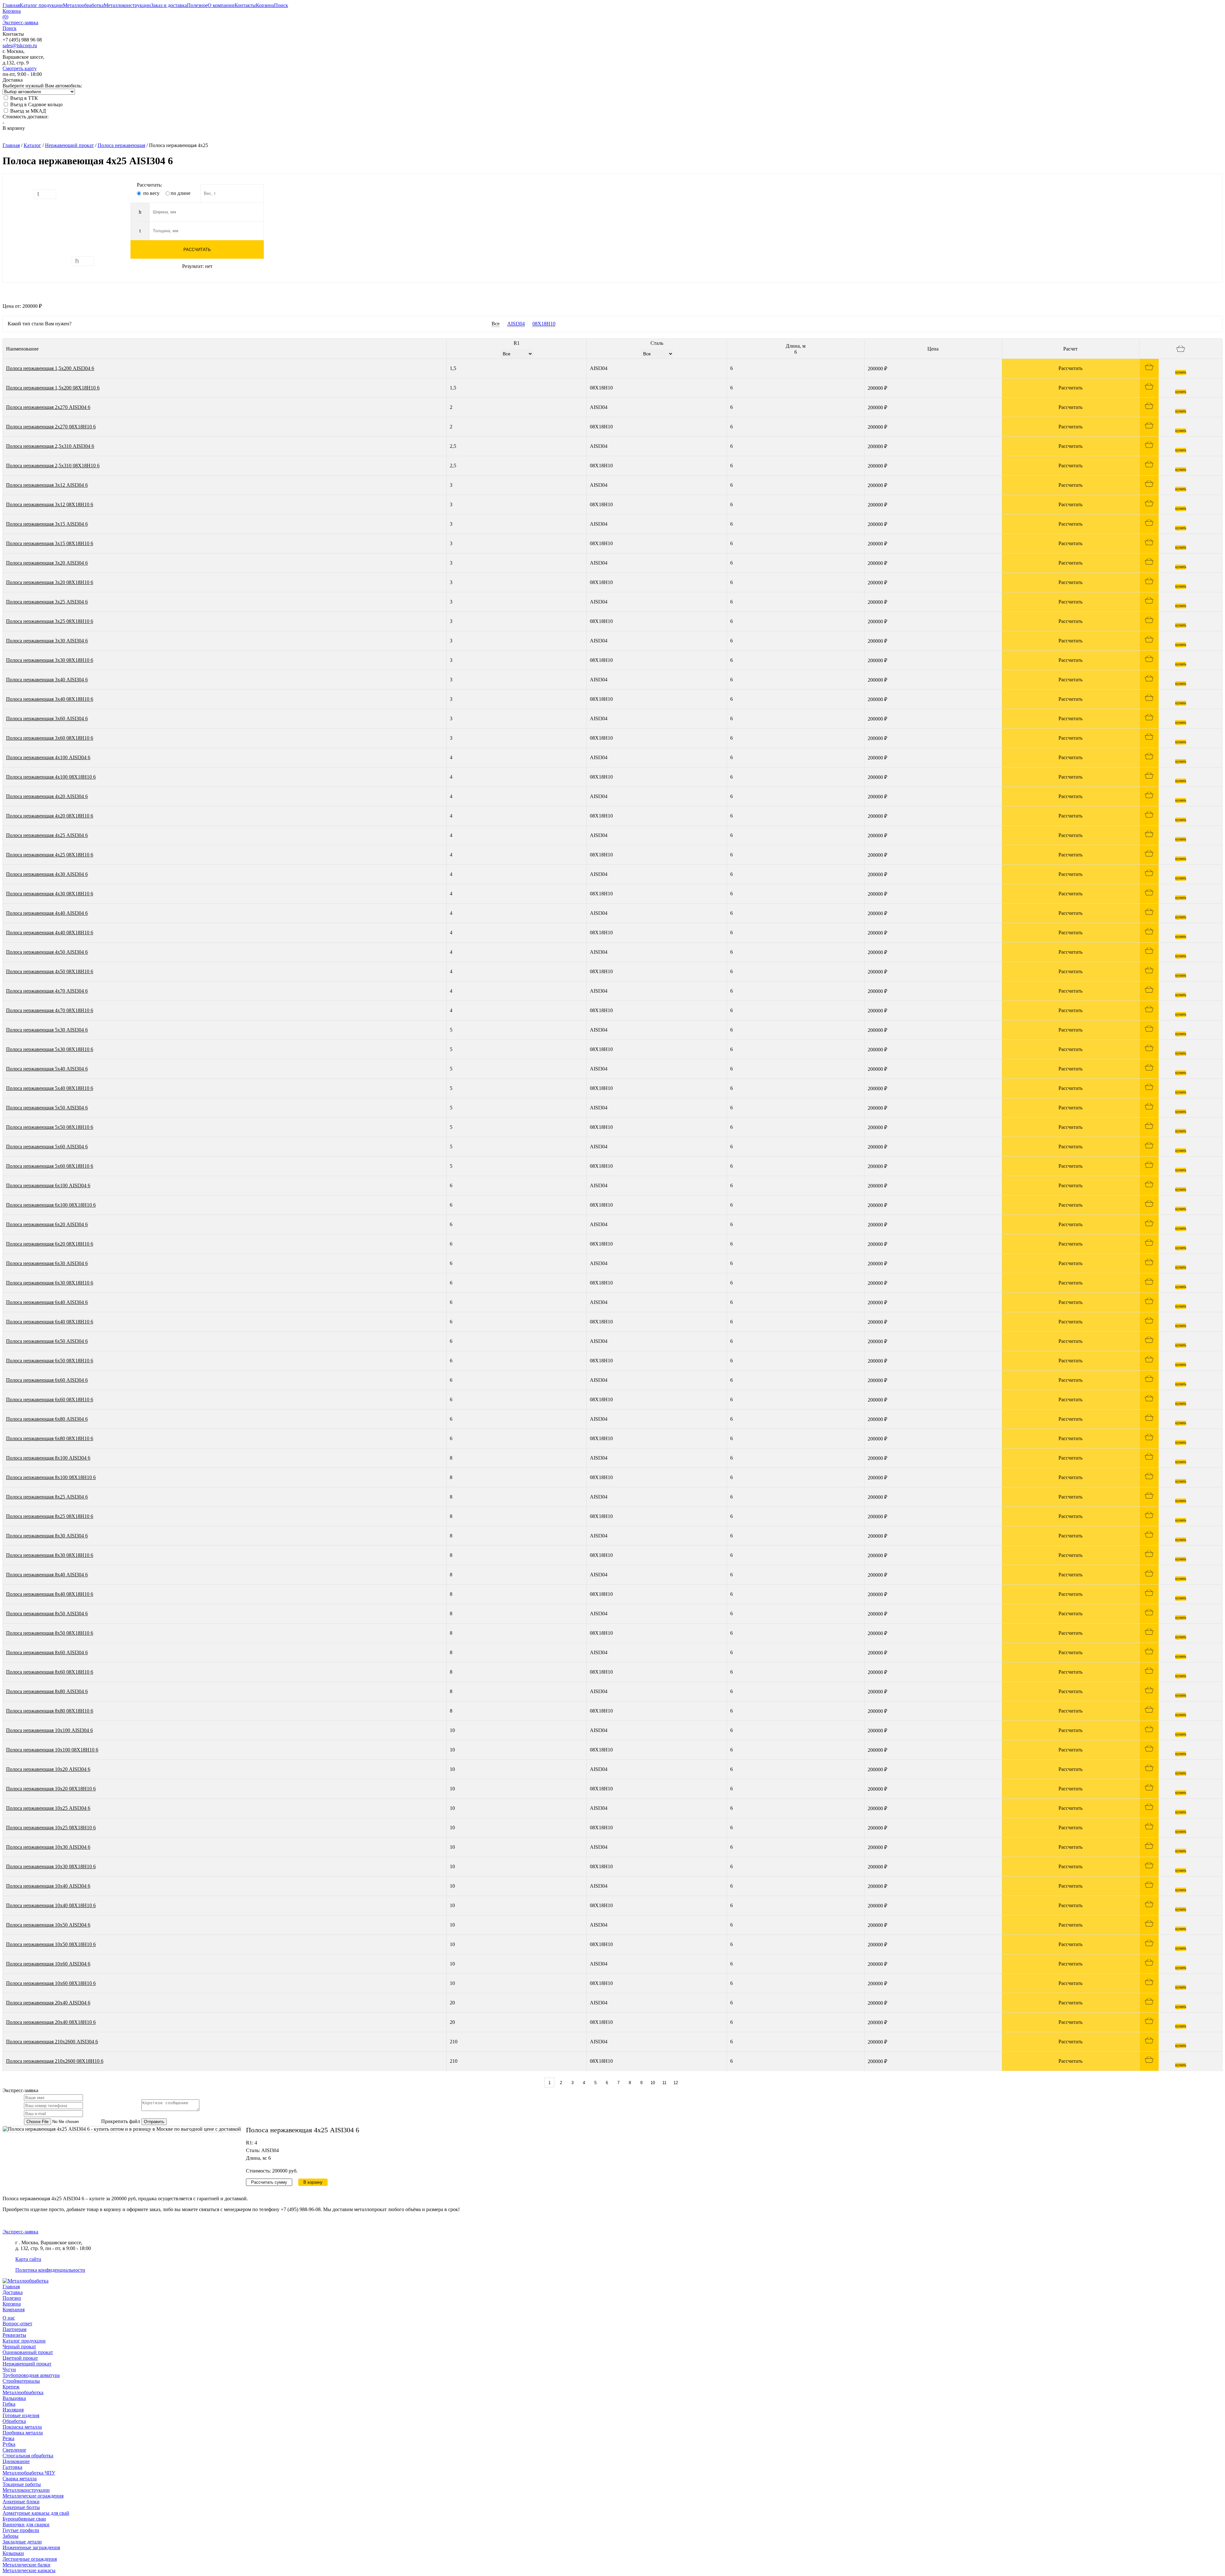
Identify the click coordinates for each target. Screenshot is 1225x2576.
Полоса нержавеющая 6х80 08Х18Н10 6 (50, 1438)
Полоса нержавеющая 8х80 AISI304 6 (47, 1691)
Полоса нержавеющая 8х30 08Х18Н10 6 (50, 1555)
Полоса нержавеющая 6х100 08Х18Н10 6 (51, 1205)
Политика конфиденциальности (50, 2270)
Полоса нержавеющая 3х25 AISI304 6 (47, 602)
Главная (11, 145)
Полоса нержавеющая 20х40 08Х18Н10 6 (51, 2022)
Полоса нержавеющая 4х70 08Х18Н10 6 (50, 1010)
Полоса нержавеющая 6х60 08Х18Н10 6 (50, 1399)
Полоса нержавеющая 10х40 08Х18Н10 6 (51, 1905)
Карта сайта (28, 2259)
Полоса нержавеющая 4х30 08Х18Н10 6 (50, 894)
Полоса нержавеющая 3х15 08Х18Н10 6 (50, 543)
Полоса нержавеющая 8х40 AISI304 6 (47, 1575)
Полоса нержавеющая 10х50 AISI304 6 (48, 1925)
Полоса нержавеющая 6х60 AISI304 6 (47, 1380)
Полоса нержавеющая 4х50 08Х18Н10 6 (50, 971)
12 (676, 2083)
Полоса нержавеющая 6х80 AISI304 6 (47, 1419)
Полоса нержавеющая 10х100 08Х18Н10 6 (52, 1750)
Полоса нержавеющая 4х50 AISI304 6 (47, 952)
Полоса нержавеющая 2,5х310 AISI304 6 (50, 446)
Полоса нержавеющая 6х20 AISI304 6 (47, 1224)
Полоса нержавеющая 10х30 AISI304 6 (48, 1847)
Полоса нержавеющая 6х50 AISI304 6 (47, 1341)
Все (496, 324)
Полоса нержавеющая (121, 145)
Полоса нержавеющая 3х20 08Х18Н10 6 (50, 582)
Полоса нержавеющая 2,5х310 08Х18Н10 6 (53, 466)
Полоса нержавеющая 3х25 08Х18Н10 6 (50, 621)
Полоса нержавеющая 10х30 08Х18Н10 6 (51, 1866)
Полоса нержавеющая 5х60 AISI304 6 (47, 1147)
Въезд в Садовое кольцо (36, 104)
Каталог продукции (24, 2341)
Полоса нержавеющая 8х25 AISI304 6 (47, 1497)
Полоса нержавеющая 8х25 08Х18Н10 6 (50, 1516)
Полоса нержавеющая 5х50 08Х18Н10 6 (50, 1127)
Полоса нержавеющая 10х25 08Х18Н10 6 (51, 1828)
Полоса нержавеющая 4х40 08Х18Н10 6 (50, 933)
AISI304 (516, 324)
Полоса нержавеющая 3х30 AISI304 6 (47, 641)
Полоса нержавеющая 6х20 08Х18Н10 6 (50, 1244)
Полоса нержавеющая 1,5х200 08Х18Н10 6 (53, 388)
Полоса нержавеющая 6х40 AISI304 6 (47, 1302)
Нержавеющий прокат (69, 145)
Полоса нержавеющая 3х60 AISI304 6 (47, 718)
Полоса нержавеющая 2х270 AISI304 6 (48, 407)
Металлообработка (23, 2392)
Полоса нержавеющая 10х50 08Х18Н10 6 (51, 1944)
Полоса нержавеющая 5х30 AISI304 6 (47, 1030)
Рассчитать (197, 250)
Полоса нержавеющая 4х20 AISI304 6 (47, 796)
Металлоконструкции (26, 2490)
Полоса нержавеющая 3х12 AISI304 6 (47, 485)
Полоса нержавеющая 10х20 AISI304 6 (48, 1769)
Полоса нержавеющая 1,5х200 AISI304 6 (50, 368)
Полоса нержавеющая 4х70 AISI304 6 (47, 991)
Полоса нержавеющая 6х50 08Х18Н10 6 (50, 1361)
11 (664, 2083)
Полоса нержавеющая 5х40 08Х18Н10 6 (50, 1088)
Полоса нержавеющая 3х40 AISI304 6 (47, 680)
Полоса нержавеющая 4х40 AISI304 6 (47, 913)
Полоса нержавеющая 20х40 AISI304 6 (48, 2003)
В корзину (14, 128)
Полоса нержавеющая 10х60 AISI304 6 (48, 1964)
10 (653, 2083)
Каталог (32, 145)
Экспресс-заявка (20, 2232)
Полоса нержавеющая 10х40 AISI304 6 (48, 1886)
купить (1181, 372)
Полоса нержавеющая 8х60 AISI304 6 (47, 1652)
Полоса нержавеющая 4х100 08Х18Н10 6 (51, 777)
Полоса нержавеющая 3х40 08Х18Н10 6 (50, 699)
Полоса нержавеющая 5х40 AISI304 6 (47, 1069)
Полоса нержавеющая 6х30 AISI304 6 (47, 1263)
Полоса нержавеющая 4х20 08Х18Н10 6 (50, 816)
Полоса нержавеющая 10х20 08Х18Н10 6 (51, 1789)
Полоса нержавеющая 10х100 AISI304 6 (49, 1730)
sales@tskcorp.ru (20, 45)
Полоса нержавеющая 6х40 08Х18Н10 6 (50, 1322)
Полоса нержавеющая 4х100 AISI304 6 (48, 757)
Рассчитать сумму (269, 2182)
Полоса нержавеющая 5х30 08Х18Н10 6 (50, 1049)
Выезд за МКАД (27, 111)
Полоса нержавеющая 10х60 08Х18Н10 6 (51, 1983)
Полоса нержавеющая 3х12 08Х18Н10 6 (50, 504)
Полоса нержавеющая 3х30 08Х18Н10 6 (50, 660)
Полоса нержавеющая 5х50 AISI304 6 (47, 1108)
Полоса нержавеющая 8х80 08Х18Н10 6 (50, 1711)
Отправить (154, 2122)
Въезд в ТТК (23, 98)
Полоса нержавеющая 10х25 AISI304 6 (48, 1808)
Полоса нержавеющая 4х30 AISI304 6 (47, 874)
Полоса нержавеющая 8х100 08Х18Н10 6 (51, 1477)
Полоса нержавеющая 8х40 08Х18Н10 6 (50, 1594)
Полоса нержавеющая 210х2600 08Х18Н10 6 (55, 2061)
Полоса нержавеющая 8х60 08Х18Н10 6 (50, 1672)
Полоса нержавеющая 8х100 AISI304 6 (48, 1458)
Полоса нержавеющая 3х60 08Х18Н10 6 (50, 738)
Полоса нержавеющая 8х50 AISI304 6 (47, 1614)
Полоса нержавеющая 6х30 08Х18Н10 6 (50, 1283)
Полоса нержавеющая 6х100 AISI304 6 (48, 1185)
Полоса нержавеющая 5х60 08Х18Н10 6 (50, 1166)
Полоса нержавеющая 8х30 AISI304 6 (47, 1536)
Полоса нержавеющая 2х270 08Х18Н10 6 (51, 427)
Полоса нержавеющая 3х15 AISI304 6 (47, 524)
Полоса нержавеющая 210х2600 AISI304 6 (52, 2042)
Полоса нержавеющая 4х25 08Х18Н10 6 (50, 855)
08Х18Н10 (544, 324)
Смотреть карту (20, 68)
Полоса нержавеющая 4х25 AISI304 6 (47, 835)
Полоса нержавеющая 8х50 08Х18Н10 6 (50, 1633)
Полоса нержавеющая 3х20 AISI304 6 (47, 563)
